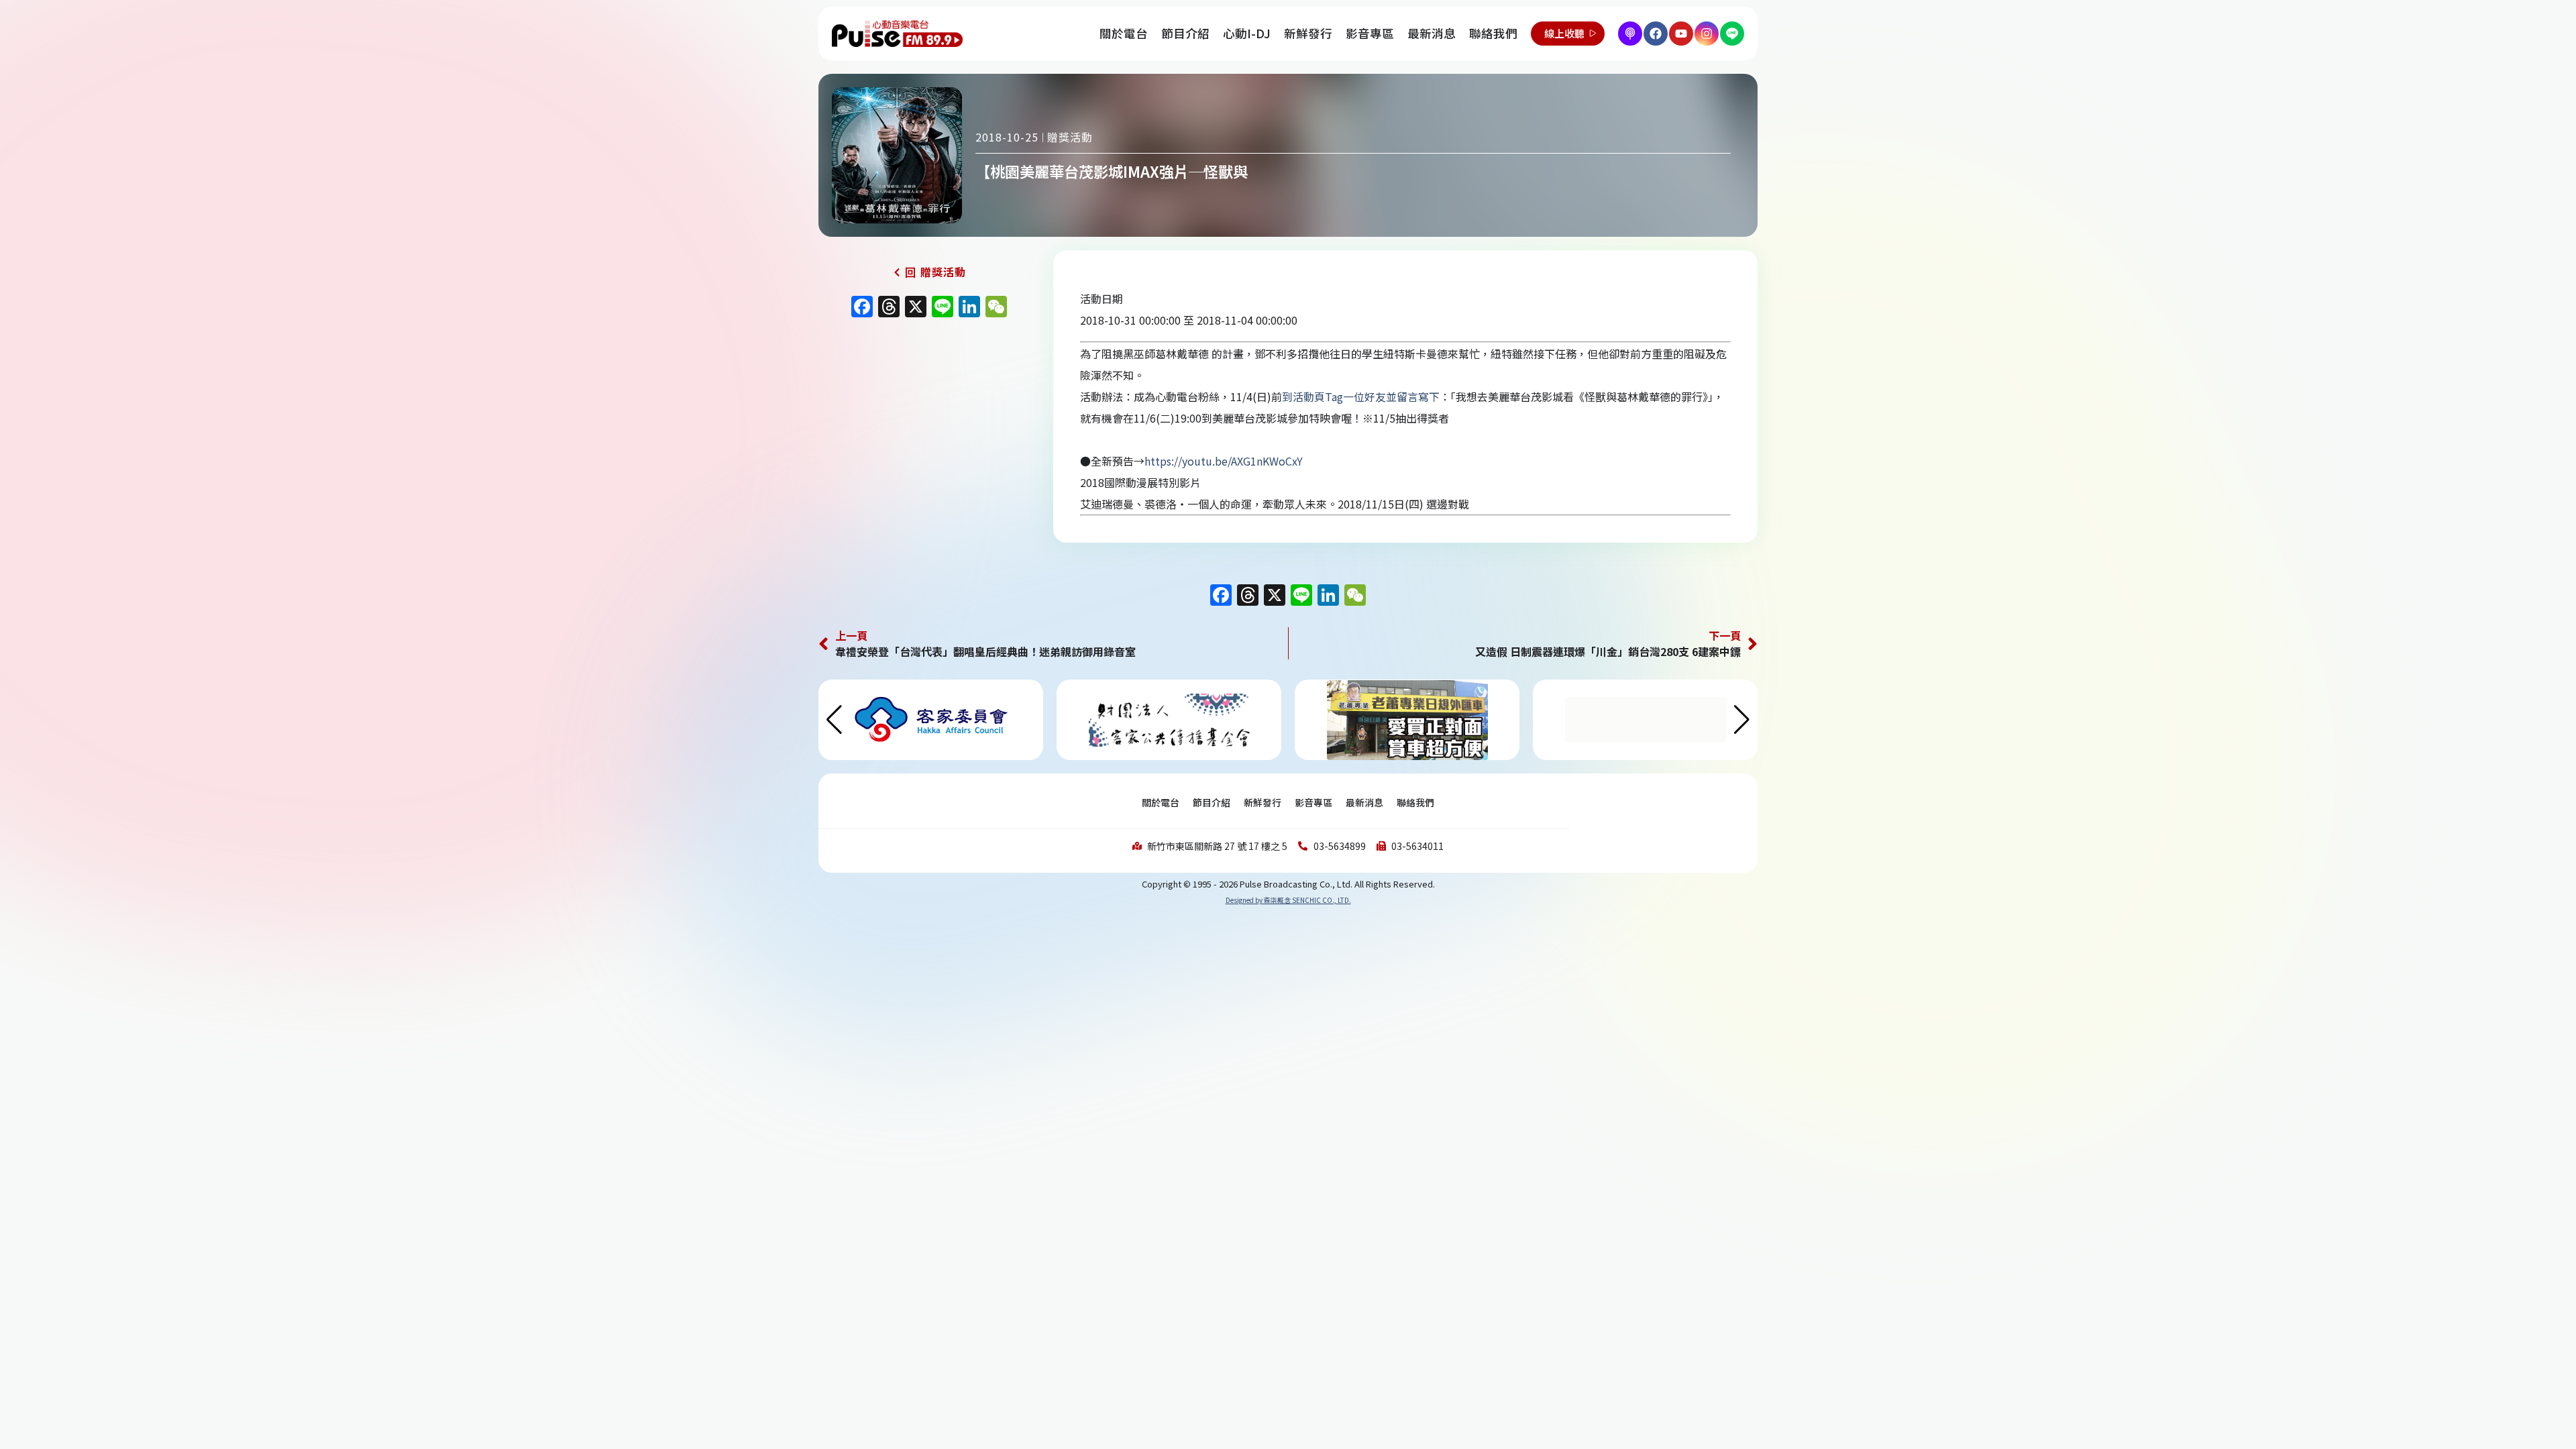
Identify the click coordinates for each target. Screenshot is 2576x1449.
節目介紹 (1185, 33)
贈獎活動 (1070, 137)
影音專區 (1370, 33)
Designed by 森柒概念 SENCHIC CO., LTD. (1288, 900)
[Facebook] (1656, 34)
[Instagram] (1707, 34)
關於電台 (1124, 33)
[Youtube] (1681, 34)
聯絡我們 (1493, 33)
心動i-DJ (1247, 33)
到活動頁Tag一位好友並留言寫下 (1361, 396)
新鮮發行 (1308, 33)
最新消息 (1432, 33)
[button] (1742, 720)
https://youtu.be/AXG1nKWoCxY (1224, 461)
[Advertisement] (929, 439)
